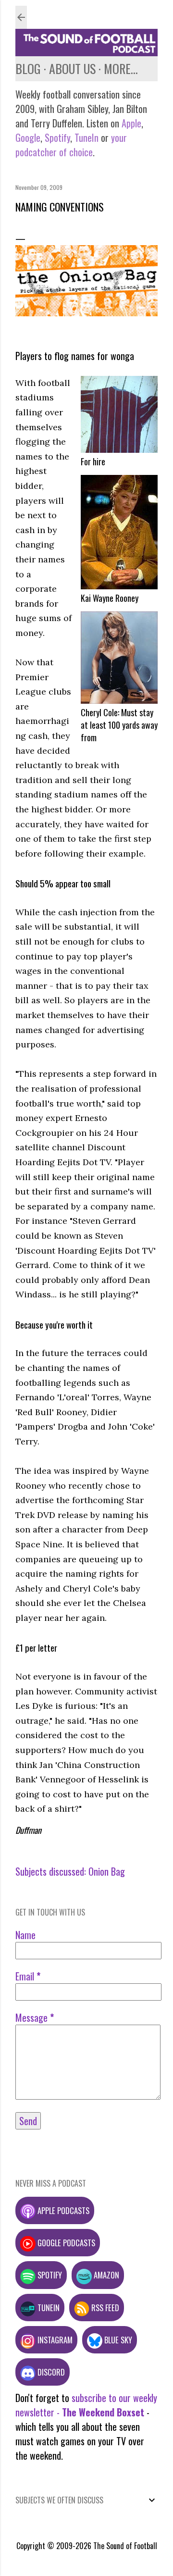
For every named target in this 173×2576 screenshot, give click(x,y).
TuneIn (86, 137)
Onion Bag (107, 1871)
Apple (131, 123)
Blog (28, 68)
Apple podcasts (62, 2210)
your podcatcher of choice (71, 145)
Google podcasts (65, 2243)
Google (28, 137)
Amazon (105, 2275)
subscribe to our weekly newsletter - (86, 2405)
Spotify (57, 137)
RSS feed (104, 2308)
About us (72, 68)
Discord (50, 2372)
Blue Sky (117, 2340)
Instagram (54, 2340)
